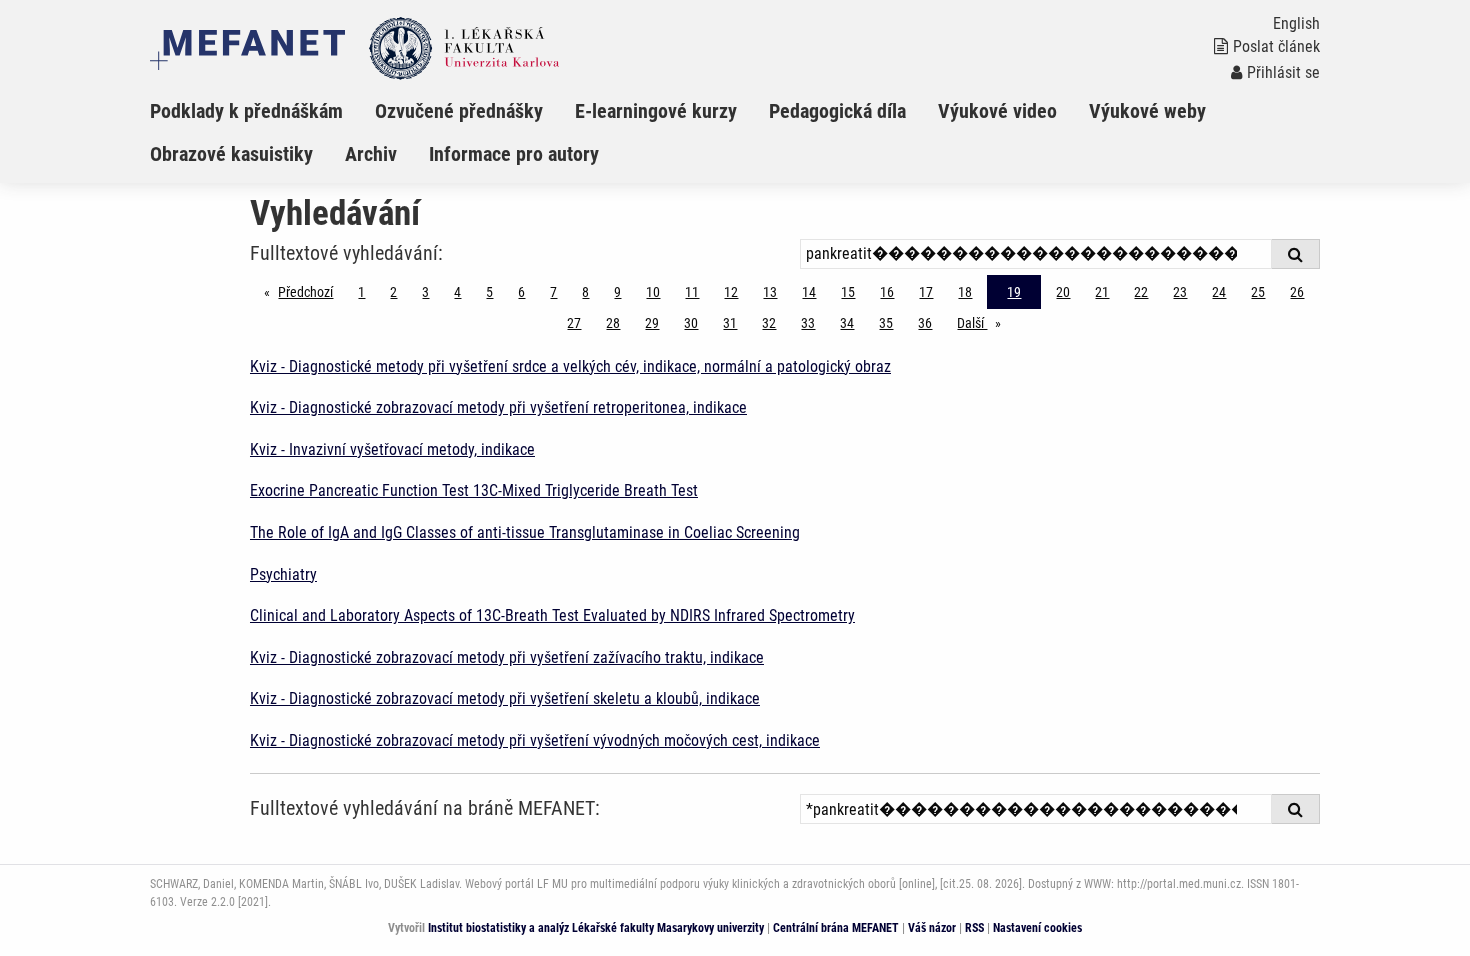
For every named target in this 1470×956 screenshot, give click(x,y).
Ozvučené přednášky (459, 111)
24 (1219, 292)
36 (925, 323)
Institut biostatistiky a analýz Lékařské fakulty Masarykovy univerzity (596, 928)
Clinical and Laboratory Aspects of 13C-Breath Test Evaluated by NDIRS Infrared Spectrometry (552, 615)
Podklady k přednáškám (246, 111)
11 (692, 292)
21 (1102, 292)
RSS (974, 928)
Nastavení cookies (1037, 928)
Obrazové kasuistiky (231, 154)
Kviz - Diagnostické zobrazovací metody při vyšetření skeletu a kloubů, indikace (505, 698)
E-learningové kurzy (656, 111)
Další (984, 323)
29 (652, 323)
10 (653, 292)
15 (848, 292)
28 (613, 323)
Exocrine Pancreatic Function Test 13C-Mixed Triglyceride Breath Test (474, 490)
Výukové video (997, 111)
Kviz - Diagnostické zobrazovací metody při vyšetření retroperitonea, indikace (498, 407)
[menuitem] (262, 111)
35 (886, 323)
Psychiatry (283, 574)
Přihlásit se (1283, 72)
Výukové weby (1147, 111)
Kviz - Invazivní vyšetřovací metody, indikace (392, 449)
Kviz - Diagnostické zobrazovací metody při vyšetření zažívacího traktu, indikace (507, 657)
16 (887, 292)
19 (1014, 292)
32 (769, 323)
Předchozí (310, 292)
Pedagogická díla (837, 111)
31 (730, 323)
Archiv (371, 154)
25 (1258, 292)
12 (731, 292)
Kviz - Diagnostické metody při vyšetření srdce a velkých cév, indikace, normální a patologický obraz (570, 366)
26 (1297, 292)
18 (965, 292)
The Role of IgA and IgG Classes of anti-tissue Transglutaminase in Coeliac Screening (525, 532)
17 (926, 292)
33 (808, 323)
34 (847, 323)
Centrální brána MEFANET (836, 928)
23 (1180, 292)
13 (770, 292)
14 (809, 292)
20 (1063, 292)
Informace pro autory (514, 154)
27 (574, 323)
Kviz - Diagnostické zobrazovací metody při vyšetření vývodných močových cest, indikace (535, 740)
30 (691, 323)
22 (1141, 292)
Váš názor (932, 928)
